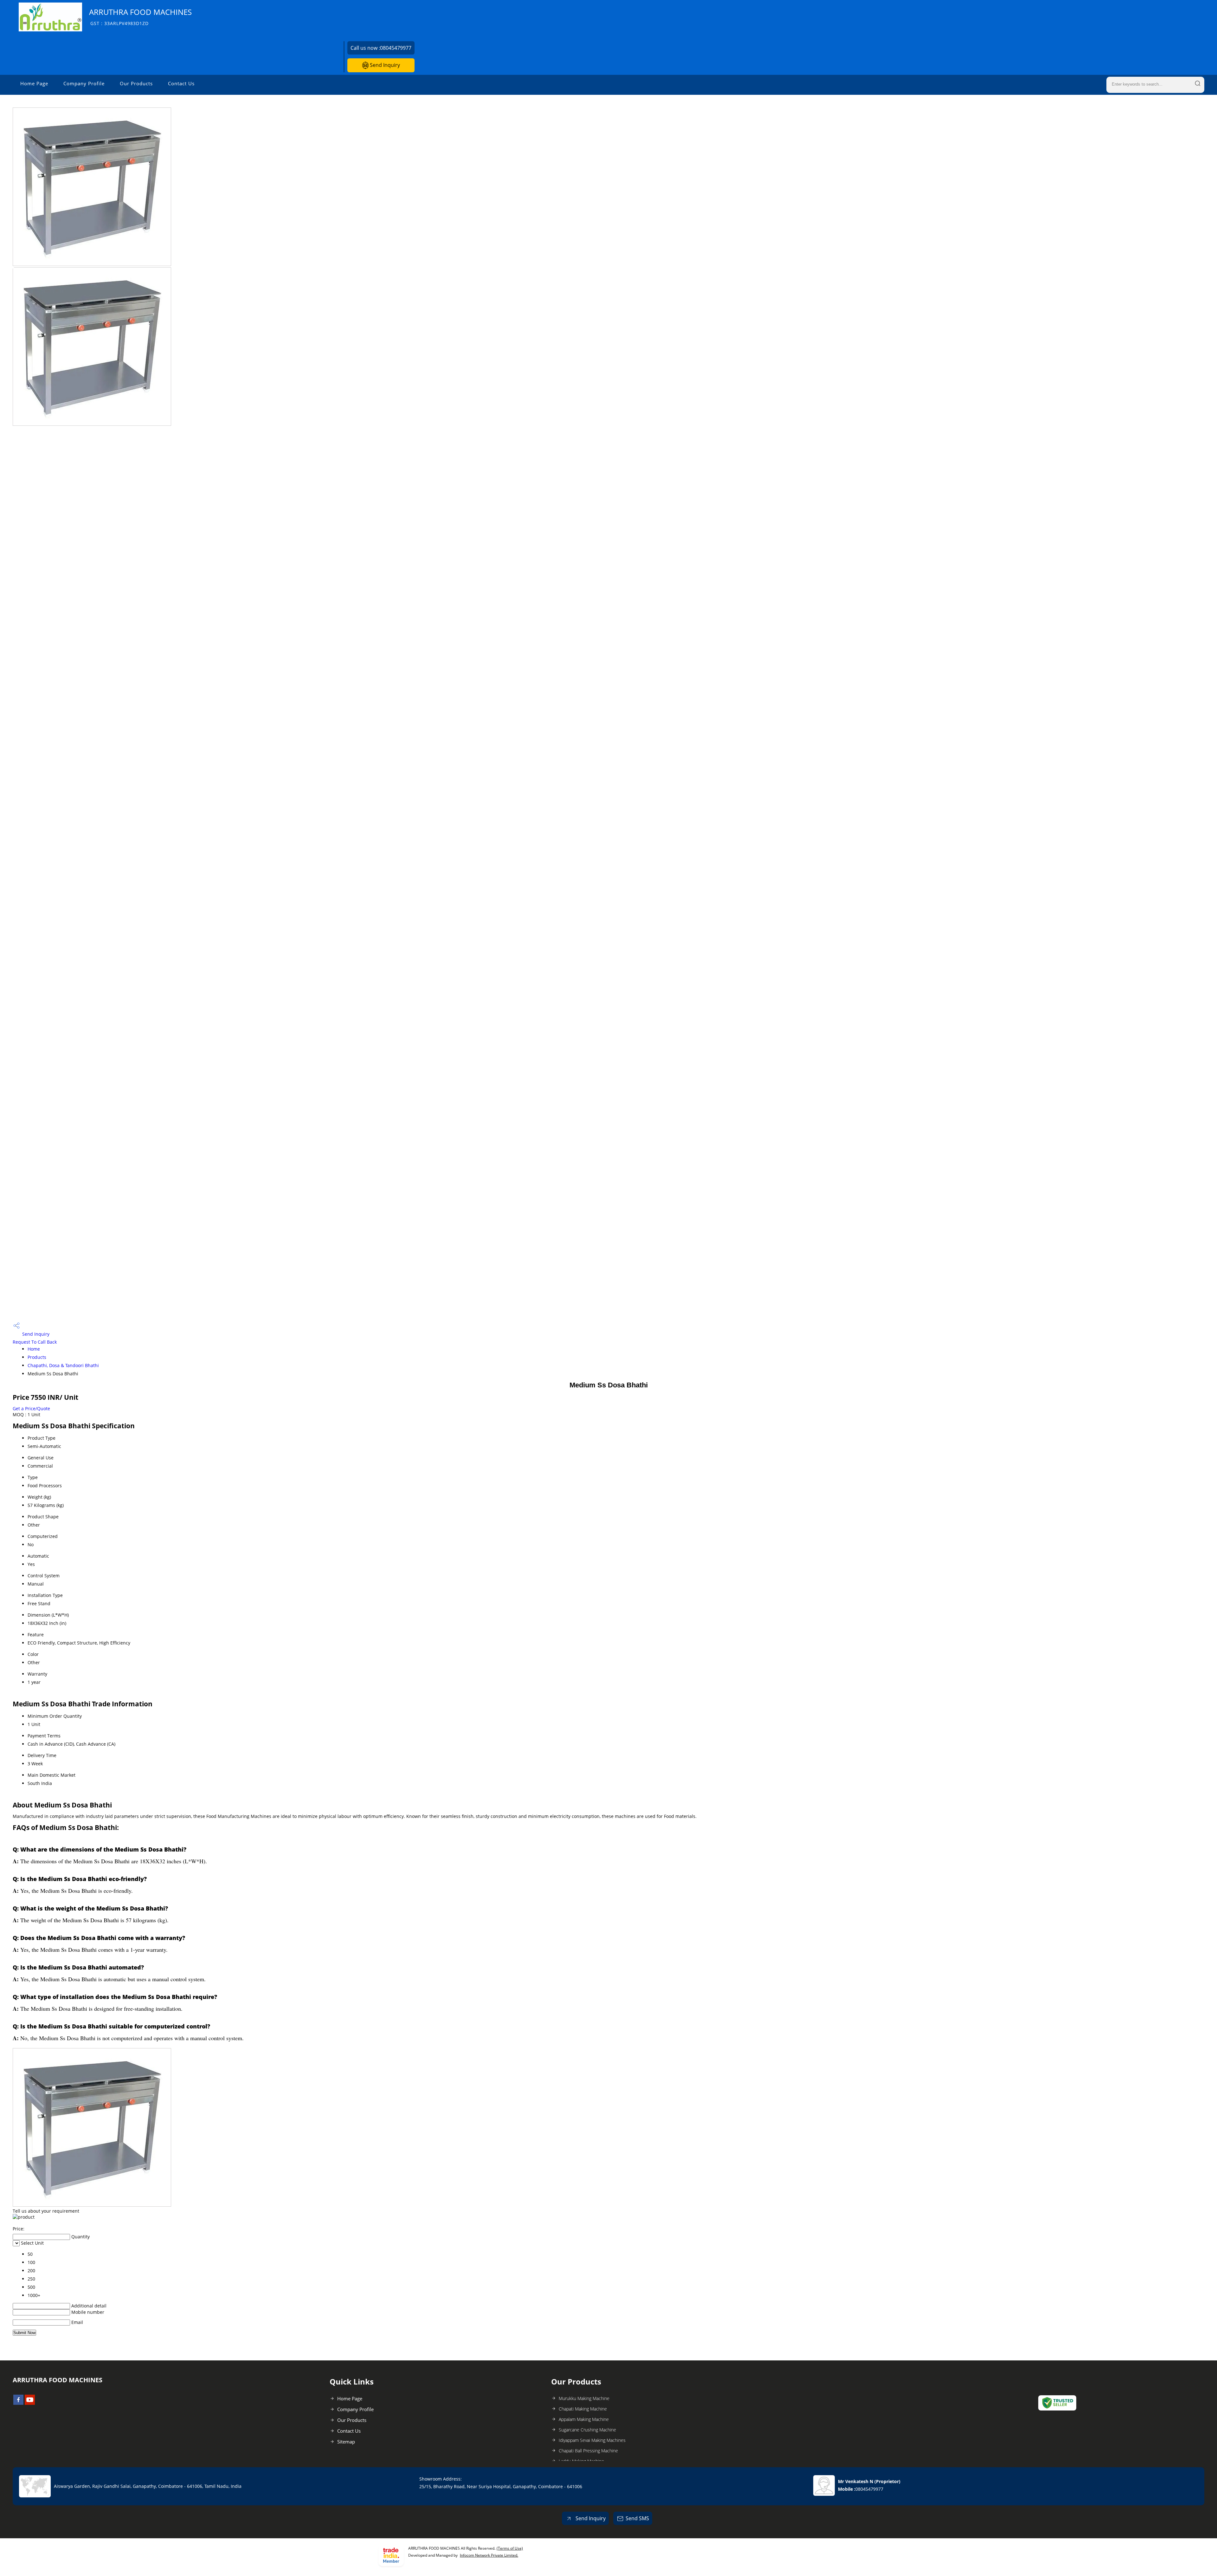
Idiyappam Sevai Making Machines (592, 2440)
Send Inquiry (384, 65)
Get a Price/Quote (31, 1408)
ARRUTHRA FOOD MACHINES (140, 17)
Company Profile (84, 83)
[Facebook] (18, 2403)
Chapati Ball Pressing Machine (588, 2451)
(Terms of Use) (510, 2548)
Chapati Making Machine (583, 2409)
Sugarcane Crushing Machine (587, 2430)
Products (37, 1357)
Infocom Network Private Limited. (489, 2555)
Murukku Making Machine (584, 2398)
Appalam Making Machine (584, 2419)
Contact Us (181, 83)
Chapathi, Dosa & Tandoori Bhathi (63, 1365)
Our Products (136, 83)
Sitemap (346, 2442)
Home (34, 1349)
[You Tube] (30, 2403)
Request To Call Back (35, 1342)
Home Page (34, 83)
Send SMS (637, 2518)
